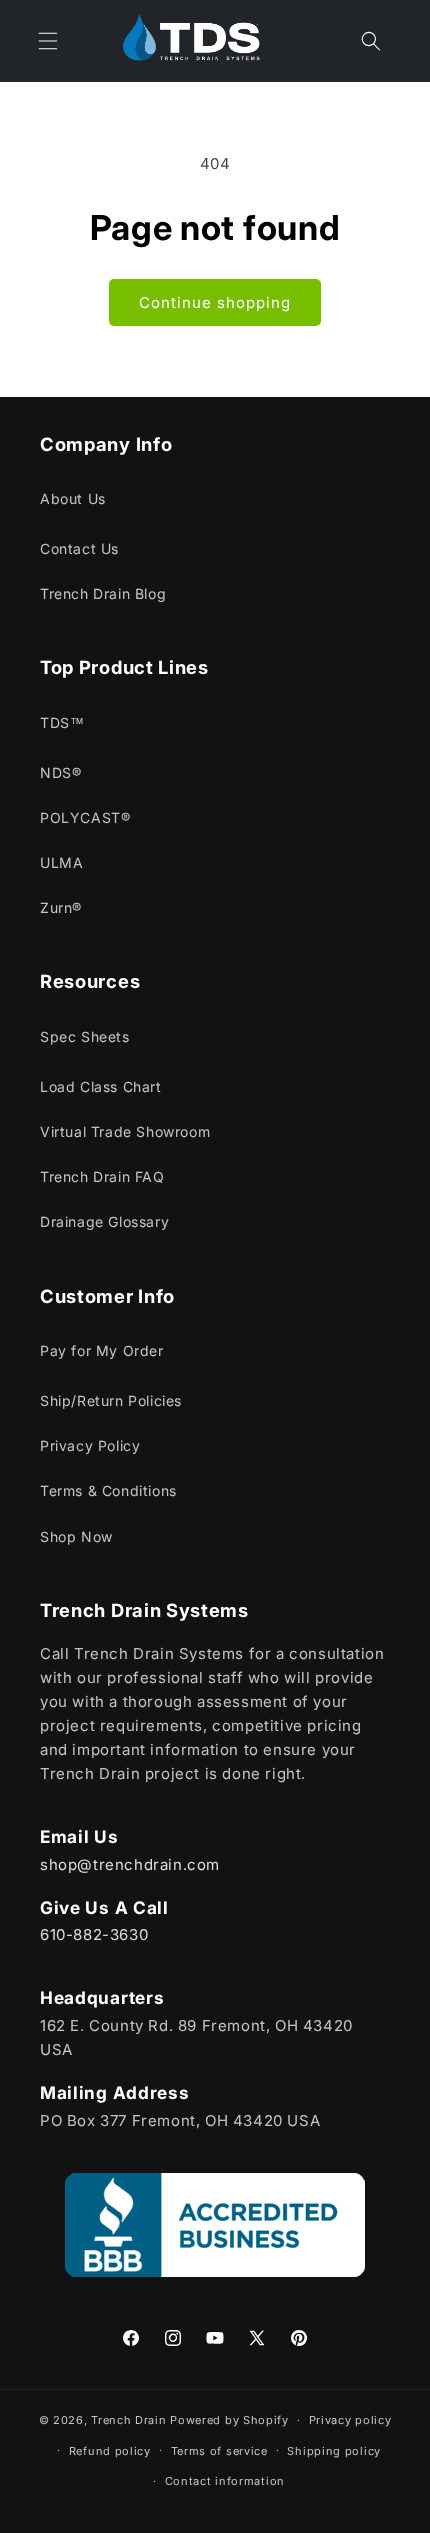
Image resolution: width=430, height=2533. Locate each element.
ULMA (61, 862)
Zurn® (61, 907)
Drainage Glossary (104, 1221)
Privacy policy (350, 2420)
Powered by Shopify (229, 2420)
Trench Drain (128, 2420)
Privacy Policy (90, 1445)
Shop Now (76, 1536)
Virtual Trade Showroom (125, 1131)
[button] (371, 41)
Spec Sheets (85, 1036)
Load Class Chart (101, 1086)
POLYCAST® (85, 817)
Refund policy (110, 2451)
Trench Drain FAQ (102, 1176)
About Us (73, 498)
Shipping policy (334, 2451)
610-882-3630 (94, 1934)
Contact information (225, 2481)
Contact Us (79, 548)
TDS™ (62, 722)
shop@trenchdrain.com (130, 1864)
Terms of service (219, 2451)
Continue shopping (215, 302)
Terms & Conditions (108, 1490)
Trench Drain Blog (103, 593)
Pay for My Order (102, 1350)
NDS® (60, 772)
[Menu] (48, 41)
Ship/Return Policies (111, 1400)
